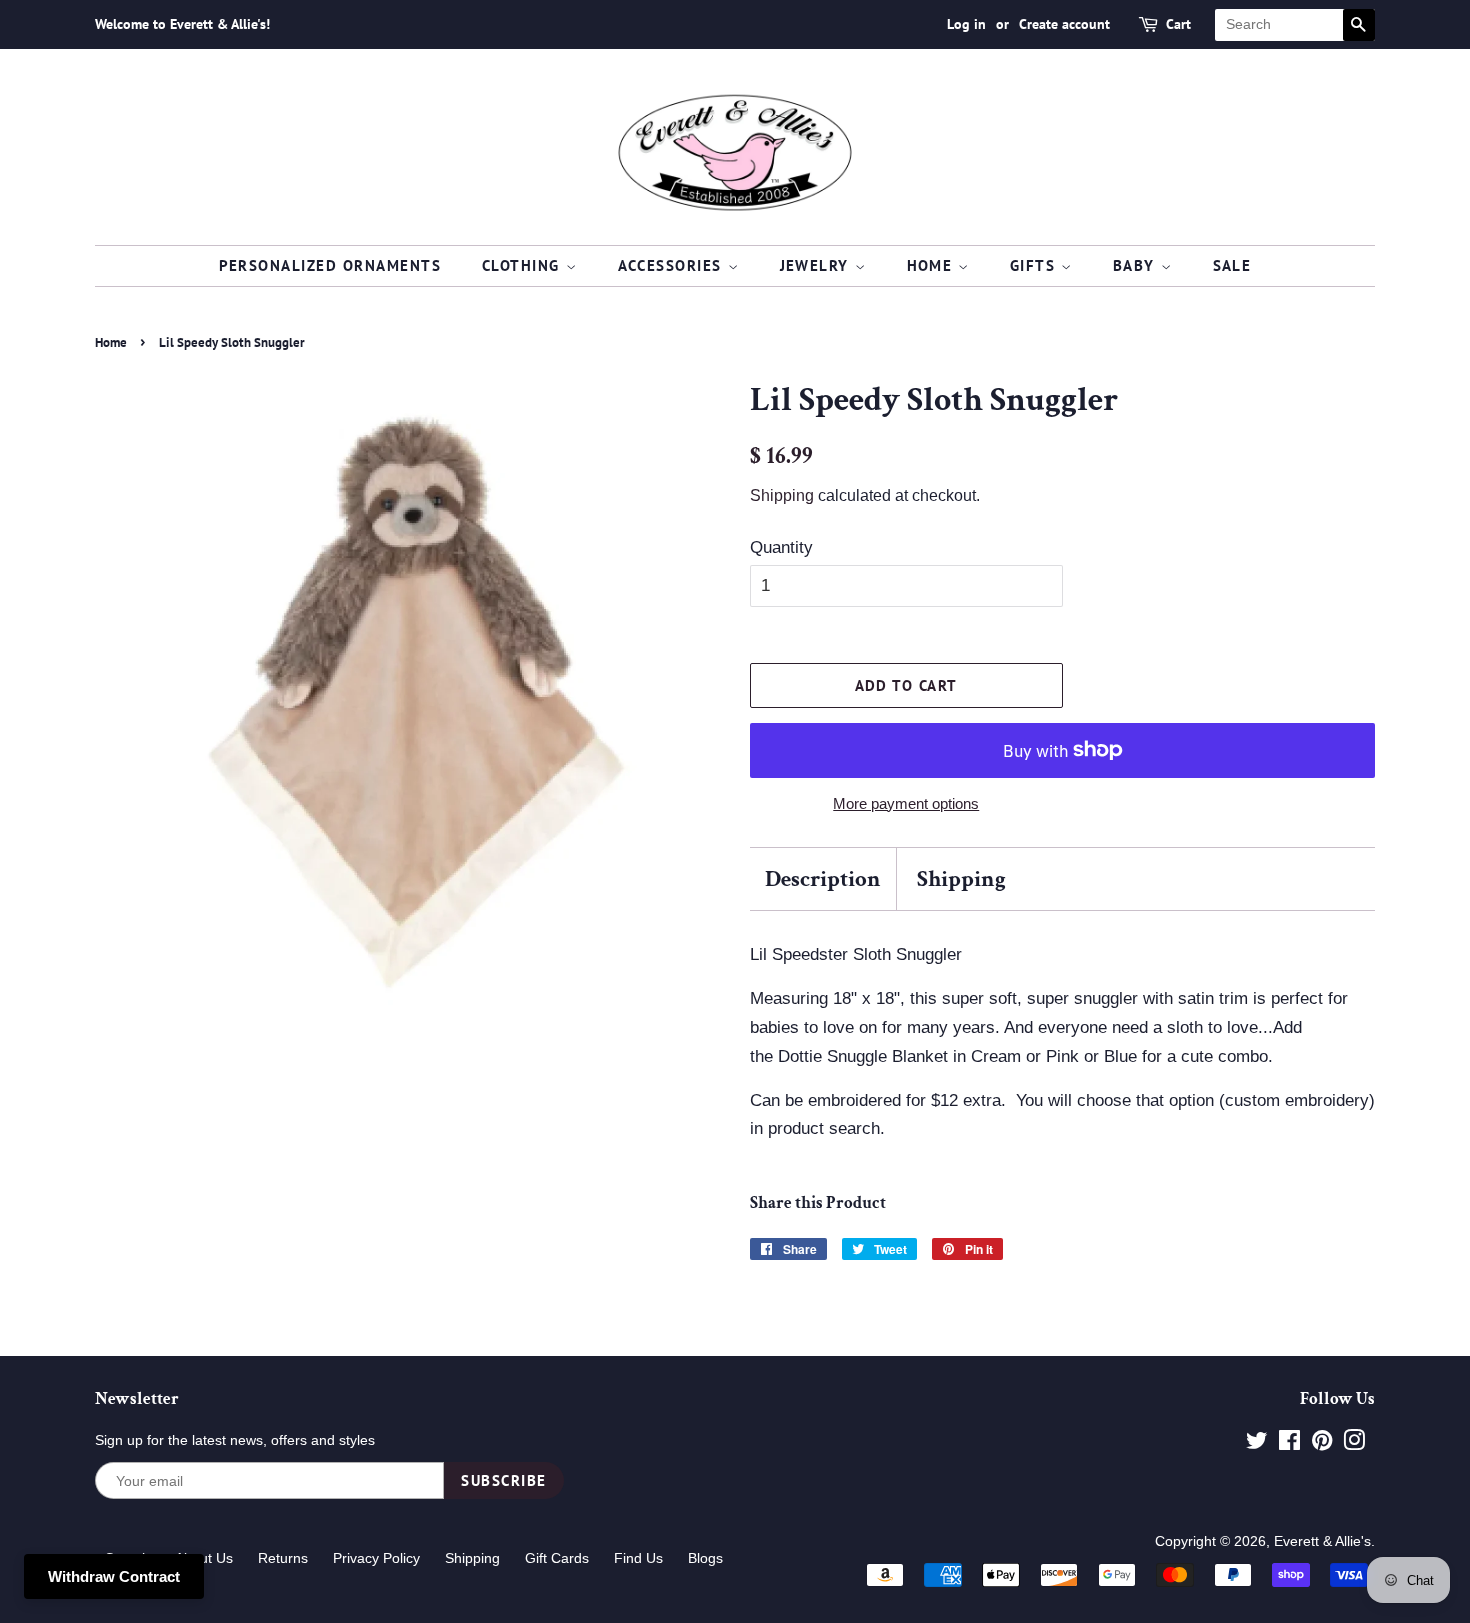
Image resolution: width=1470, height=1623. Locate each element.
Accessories (673, 265)
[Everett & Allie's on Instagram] (1354, 1444)
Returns (283, 1558)
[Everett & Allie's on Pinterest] (1322, 1444)
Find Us (638, 1558)
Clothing (524, 265)
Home (933, 265)
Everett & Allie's (1322, 1541)
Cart (1178, 24)
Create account (1064, 24)
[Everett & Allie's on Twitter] (1257, 1444)
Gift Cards (557, 1558)
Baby (1137, 265)
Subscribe (504, 1480)
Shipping (782, 495)
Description (823, 879)
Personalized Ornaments (330, 265)
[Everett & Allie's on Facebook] (1289, 1444)
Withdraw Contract (114, 1576)
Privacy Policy (376, 1558)
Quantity (781, 547)
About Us (204, 1558)
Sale (1232, 265)
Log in (966, 24)
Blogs (705, 1558)
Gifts (1035, 265)
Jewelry (817, 265)
